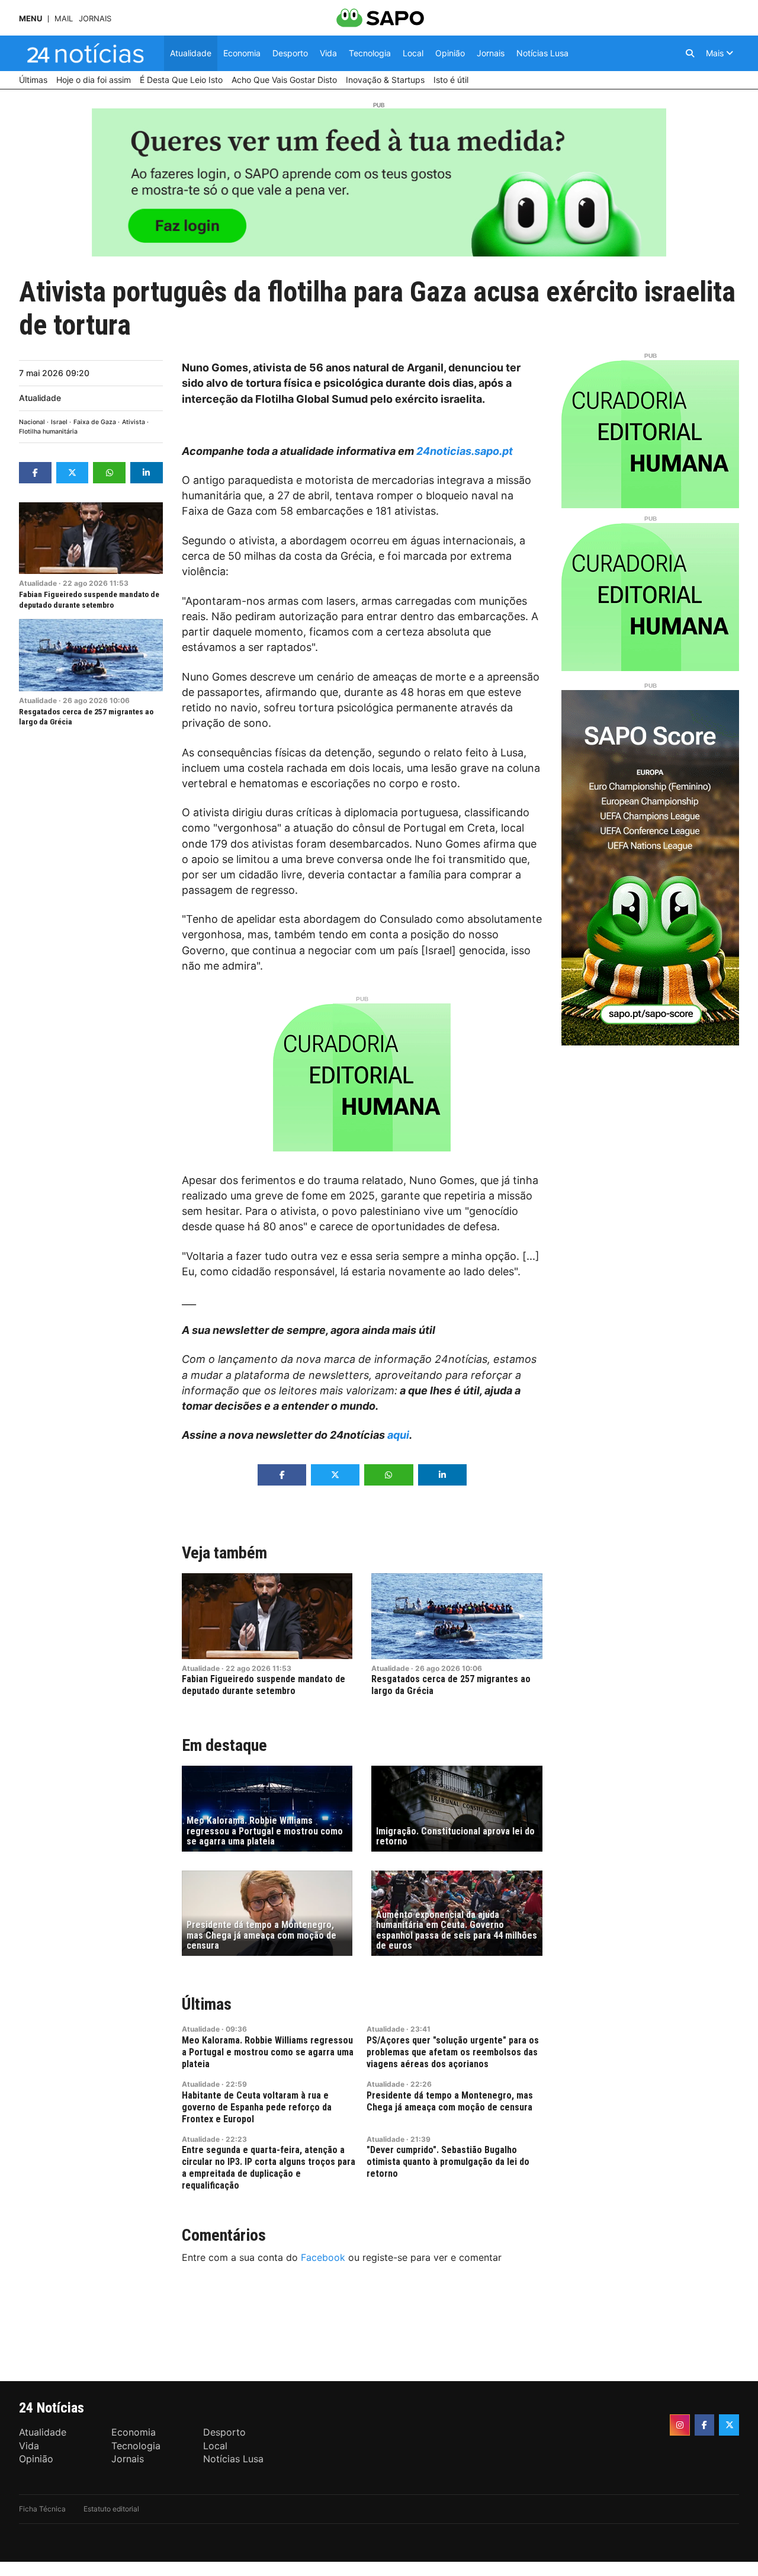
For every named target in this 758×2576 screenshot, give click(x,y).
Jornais (95, 19)
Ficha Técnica (42, 2509)
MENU (30, 19)
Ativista (134, 422)
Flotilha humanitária (48, 432)
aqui (398, 1435)
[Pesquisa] (690, 53)
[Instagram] (680, 2425)
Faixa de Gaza (95, 422)
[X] (729, 2425)
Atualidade (40, 398)
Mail (64, 19)
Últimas (207, 2004)
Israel (59, 422)
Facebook (323, 2257)
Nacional (32, 422)
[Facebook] (705, 2425)
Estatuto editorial (111, 2509)
